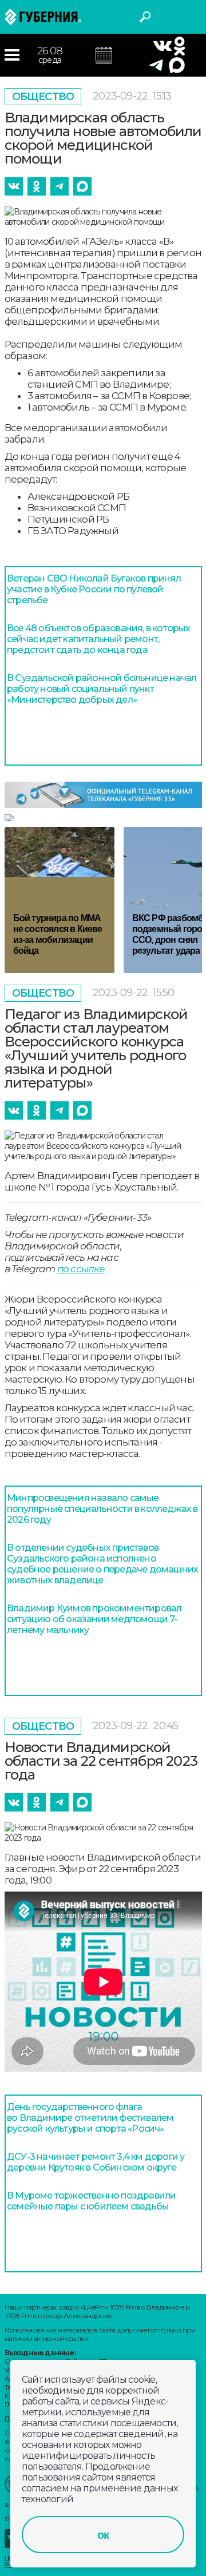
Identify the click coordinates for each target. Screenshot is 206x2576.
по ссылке (81, 1269)
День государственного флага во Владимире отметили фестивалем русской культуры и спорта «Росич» (90, 2118)
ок (103, 2535)
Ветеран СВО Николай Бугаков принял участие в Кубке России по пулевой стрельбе (94, 589)
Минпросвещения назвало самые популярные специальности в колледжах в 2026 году (102, 1509)
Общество (43, 97)
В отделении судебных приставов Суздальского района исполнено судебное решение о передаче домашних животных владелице (102, 1564)
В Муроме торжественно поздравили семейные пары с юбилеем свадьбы (91, 2201)
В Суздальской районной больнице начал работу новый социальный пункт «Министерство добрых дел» (102, 689)
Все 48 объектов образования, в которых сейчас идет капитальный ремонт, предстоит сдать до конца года (99, 639)
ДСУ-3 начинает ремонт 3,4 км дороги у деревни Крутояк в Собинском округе (96, 2162)
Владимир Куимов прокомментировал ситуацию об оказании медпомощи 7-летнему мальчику (94, 1619)
